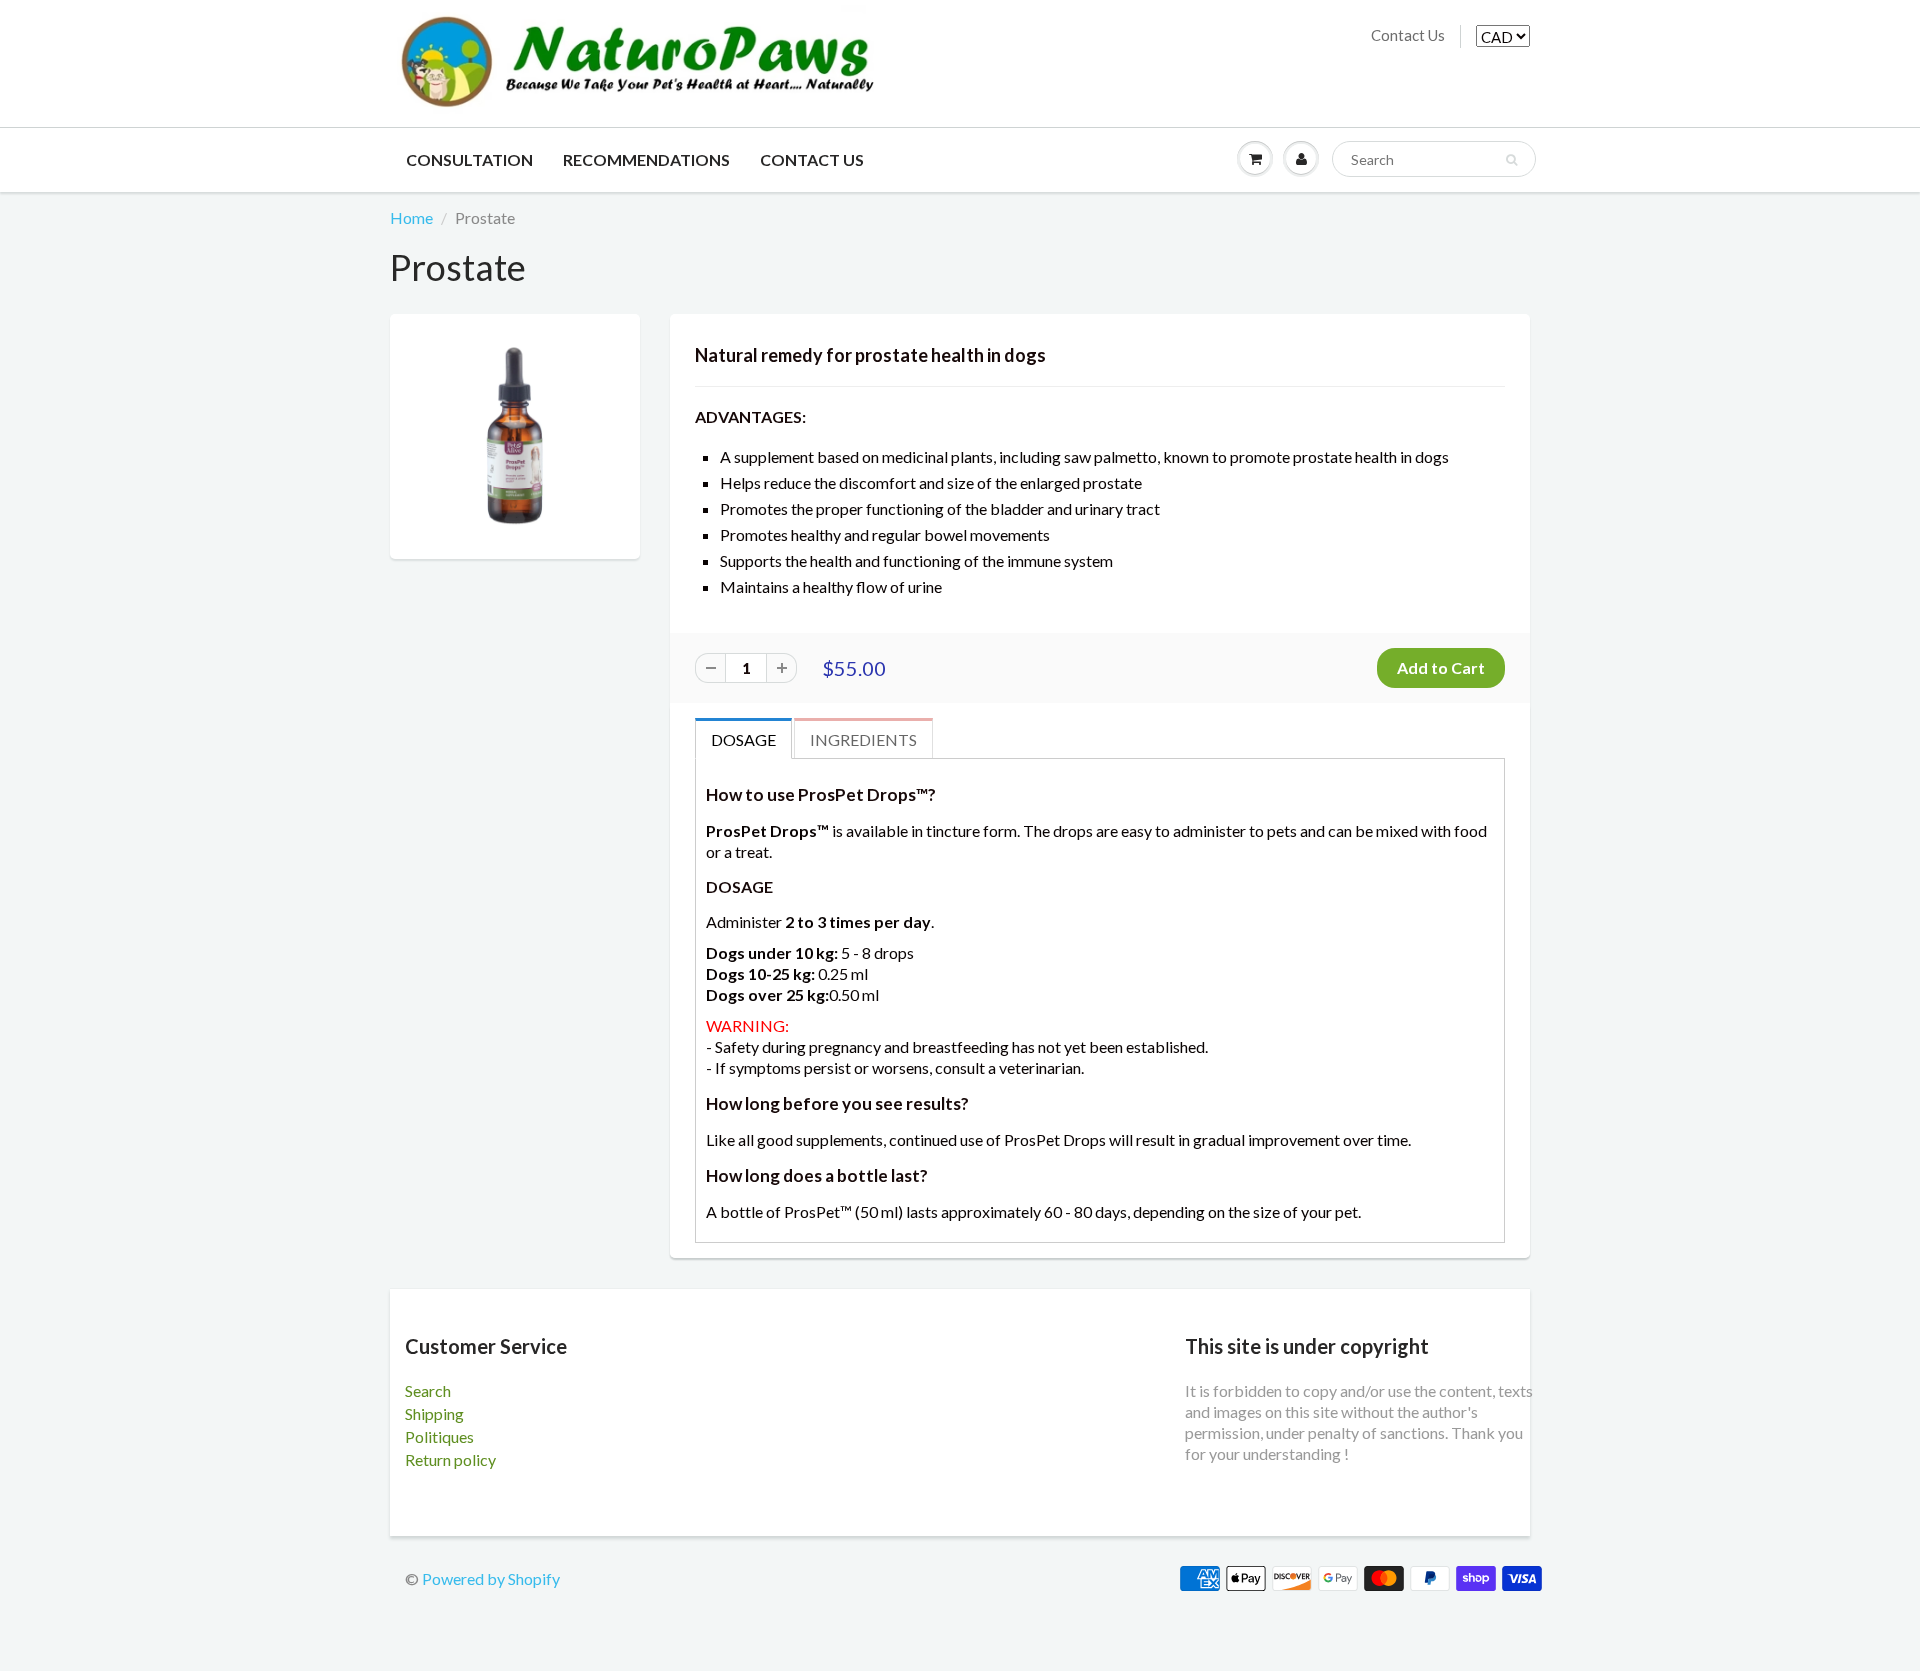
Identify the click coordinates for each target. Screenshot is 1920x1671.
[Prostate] (515, 434)
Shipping (434, 1413)
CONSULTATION (469, 159)
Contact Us (1408, 35)
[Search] (1511, 160)
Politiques (439, 1436)
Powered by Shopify (491, 1578)
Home (411, 217)
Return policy (450, 1459)
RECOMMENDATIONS (646, 159)
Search (428, 1390)
